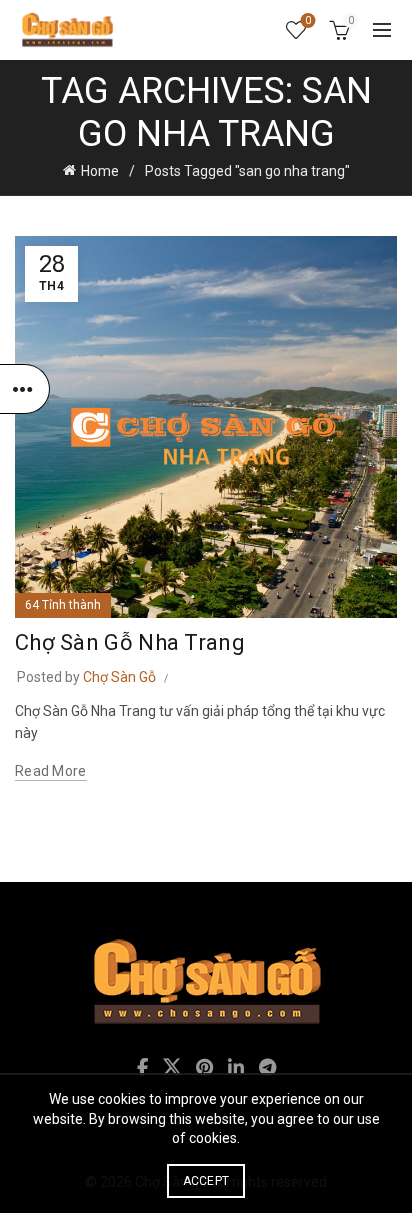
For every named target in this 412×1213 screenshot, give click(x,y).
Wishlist (308, 20)
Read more (51, 771)
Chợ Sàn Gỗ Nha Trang (130, 642)
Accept (206, 1181)
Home (100, 171)
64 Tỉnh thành (63, 605)
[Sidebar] (25, 389)
